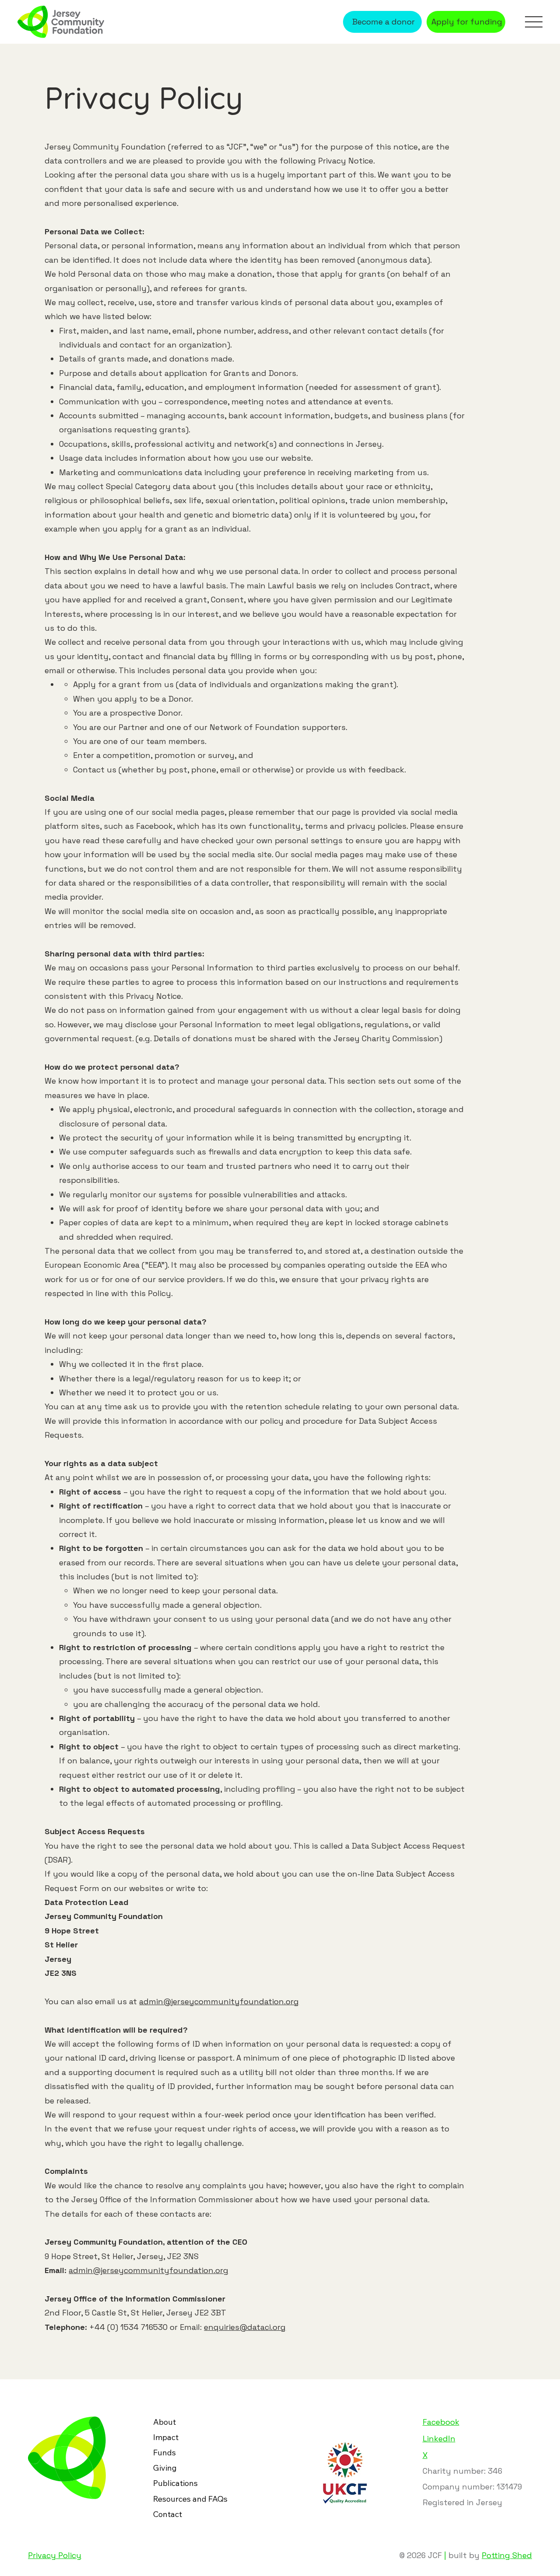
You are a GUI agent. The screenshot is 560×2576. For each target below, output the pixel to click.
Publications (175, 2483)
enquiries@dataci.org (245, 2327)
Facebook (441, 2422)
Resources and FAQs (190, 2499)
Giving (165, 2468)
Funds (164, 2453)
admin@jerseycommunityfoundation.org (219, 2001)
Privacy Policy (55, 2555)
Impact (166, 2437)
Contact (168, 2514)
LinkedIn (439, 2439)
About (164, 2422)
